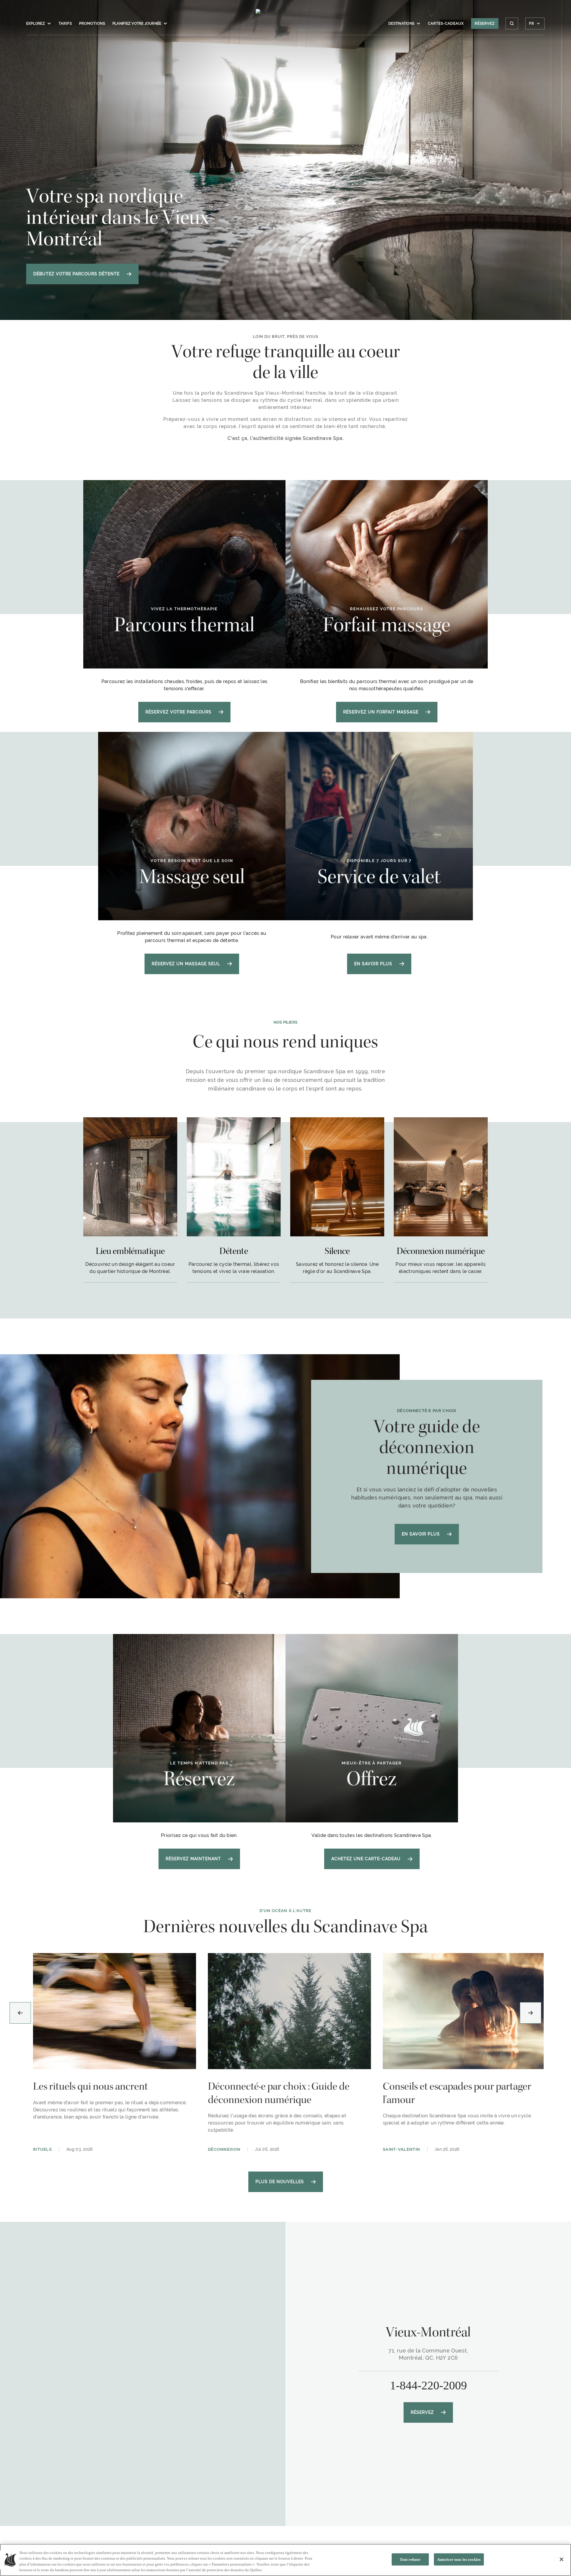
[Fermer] (561, 2559)
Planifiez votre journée (137, 24)
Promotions (92, 24)
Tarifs (65, 24)
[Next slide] (531, 2013)
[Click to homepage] (286, 26)
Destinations (401, 24)
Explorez (36, 24)
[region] (285, 2560)
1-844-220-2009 (428, 2385)
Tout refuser (410, 2559)
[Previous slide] (20, 2013)
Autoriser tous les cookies (459, 2559)
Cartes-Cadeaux (446, 24)
